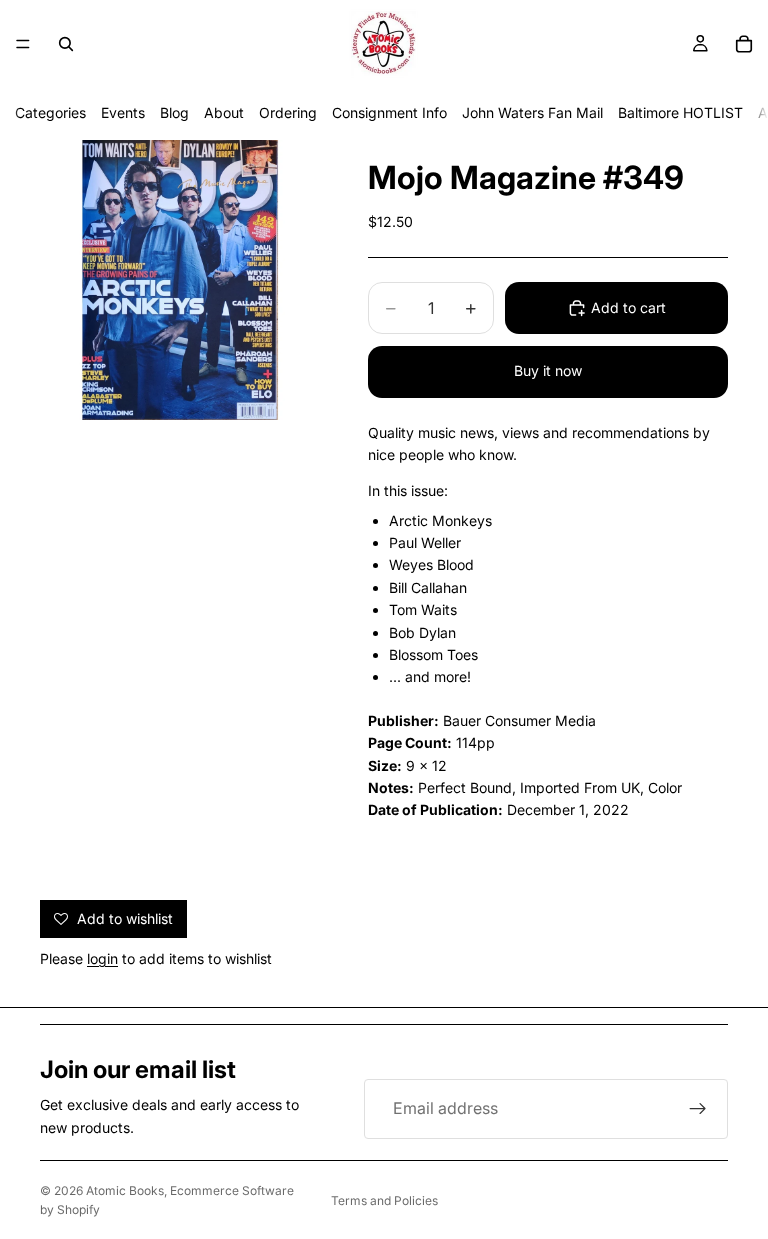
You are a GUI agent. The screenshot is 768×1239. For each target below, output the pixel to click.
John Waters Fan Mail (532, 112)
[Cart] (744, 44)
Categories (50, 112)
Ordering (288, 112)
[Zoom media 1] (180, 280)
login (102, 958)
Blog (174, 112)
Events (123, 112)
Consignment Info (389, 112)
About (224, 112)
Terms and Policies (384, 1200)
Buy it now (548, 370)
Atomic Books (125, 1190)
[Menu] (23, 44)
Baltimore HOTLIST (680, 112)
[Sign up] (698, 1109)
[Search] (66, 44)
